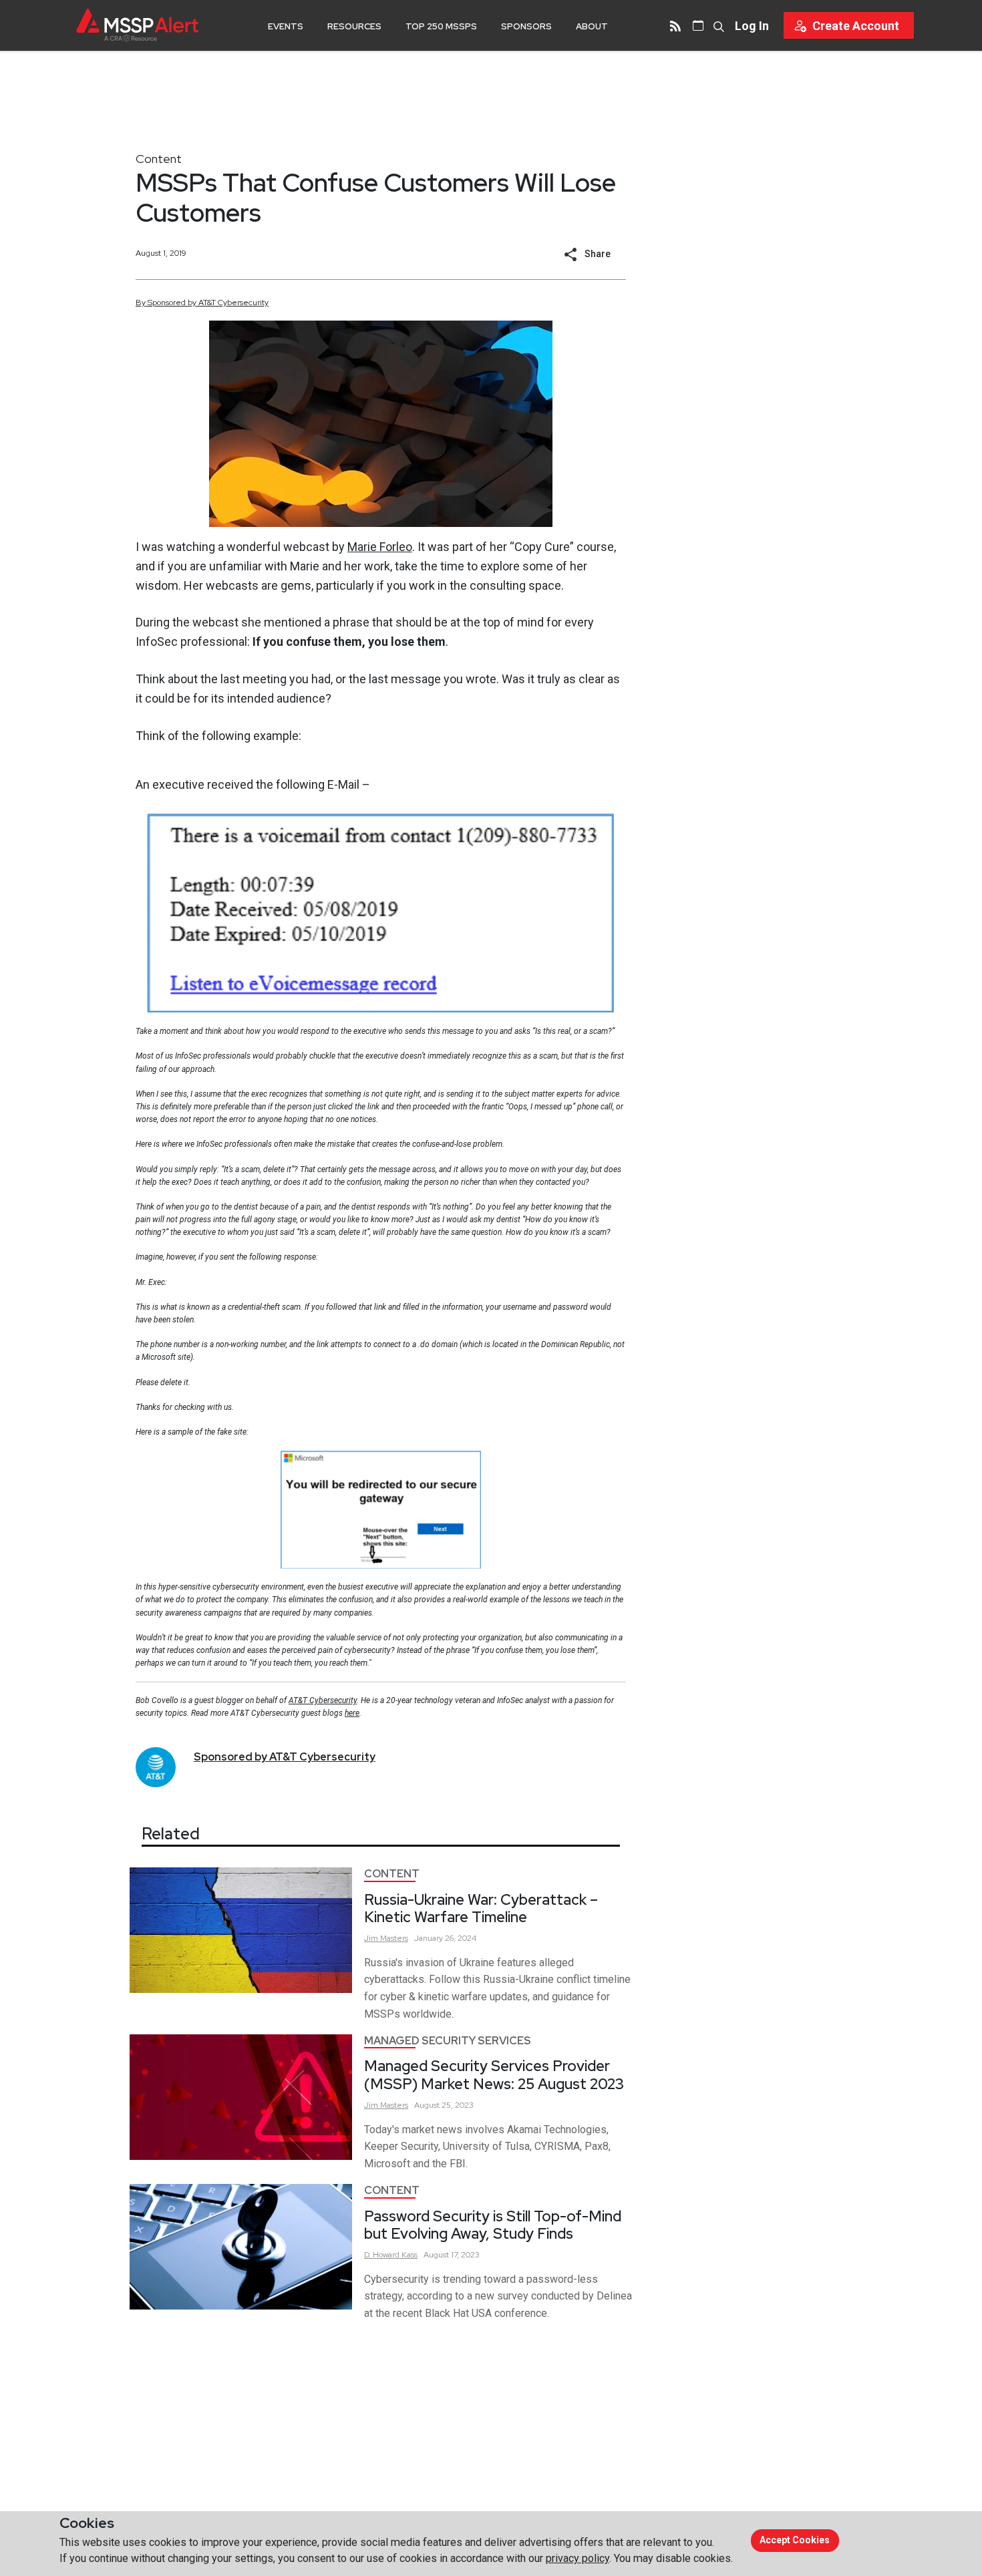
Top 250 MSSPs (441, 26)
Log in (752, 26)
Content (159, 159)
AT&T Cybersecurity (323, 1700)
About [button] (592, 26)
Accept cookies (795, 2540)
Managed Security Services (448, 2041)
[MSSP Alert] (137, 25)
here (352, 1713)
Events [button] (286, 26)
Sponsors (526, 26)
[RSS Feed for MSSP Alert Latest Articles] (675, 25)
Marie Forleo (380, 547)
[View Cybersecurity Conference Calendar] (698, 25)
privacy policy (578, 2558)
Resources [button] (354, 26)
